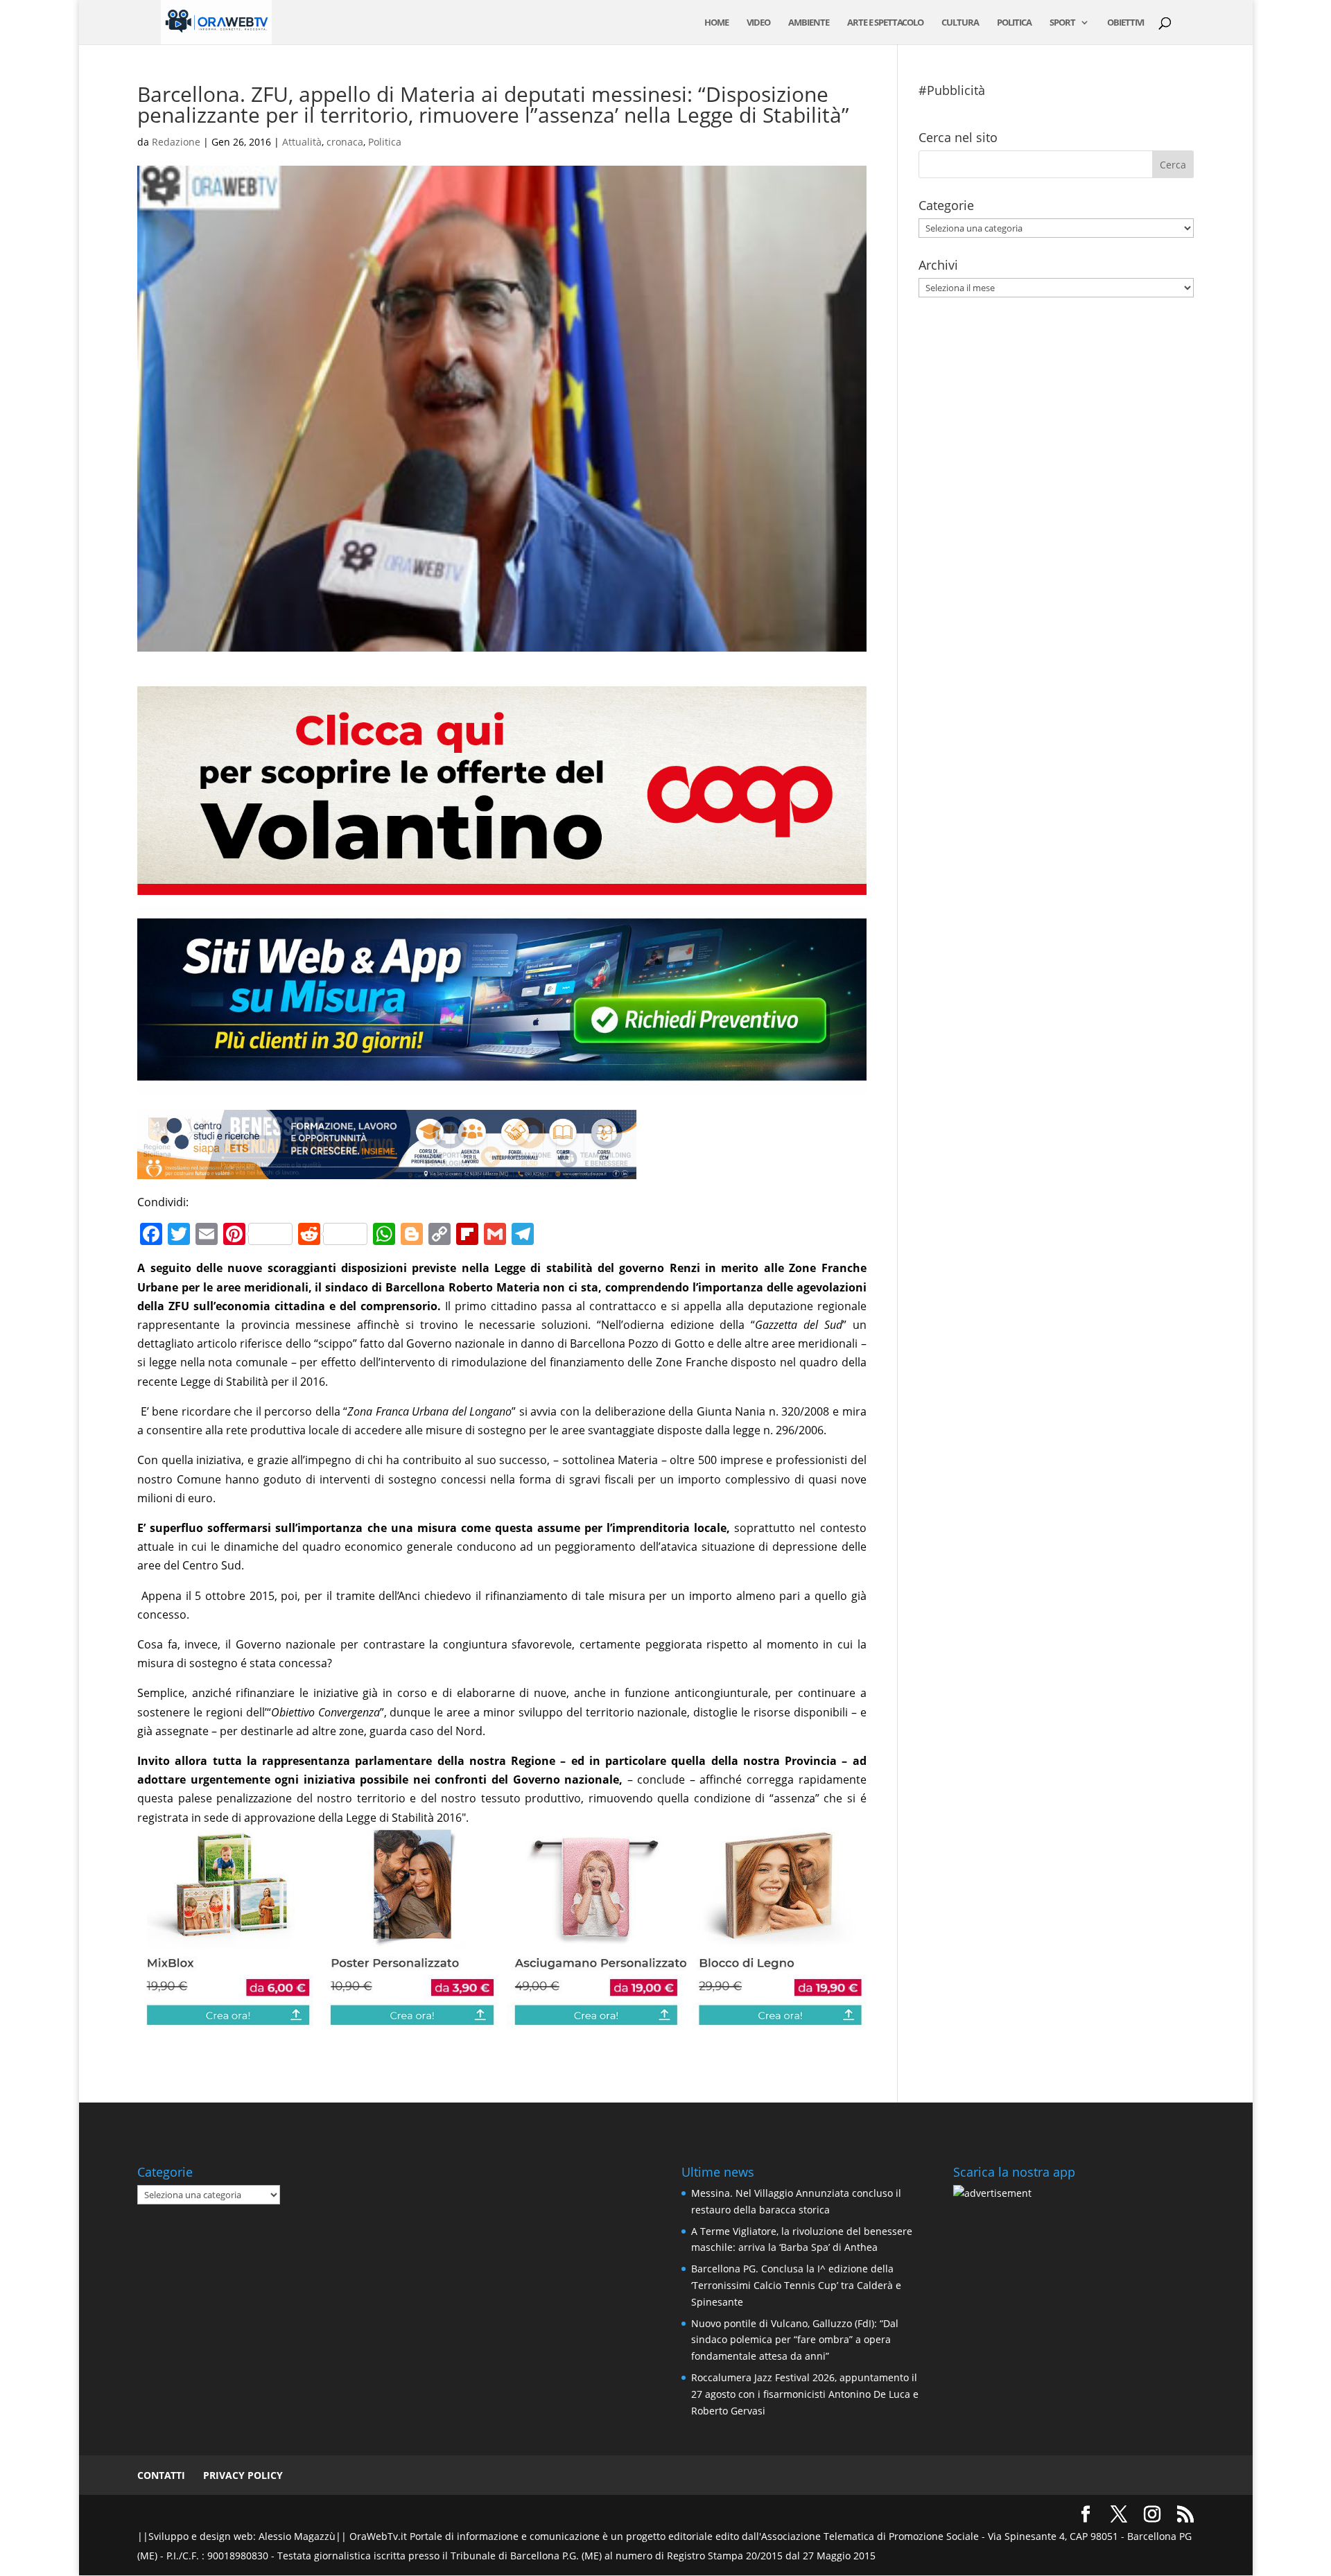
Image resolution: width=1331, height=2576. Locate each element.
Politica (1014, 23)
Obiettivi (1125, 23)
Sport (1062, 23)
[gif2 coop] (502, 885)
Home (716, 23)
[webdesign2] (502, 1086)
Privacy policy (243, 2475)
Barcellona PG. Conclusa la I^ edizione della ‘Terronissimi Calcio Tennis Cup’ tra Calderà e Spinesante (796, 2285)
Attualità (302, 142)
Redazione (176, 142)
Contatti (161, 2475)
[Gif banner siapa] (387, 1169)
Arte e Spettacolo (885, 23)
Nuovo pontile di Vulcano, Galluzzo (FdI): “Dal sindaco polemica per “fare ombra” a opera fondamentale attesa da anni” (795, 2340)
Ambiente (809, 23)
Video (758, 23)
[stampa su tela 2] (502, 2017)
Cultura (960, 23)
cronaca (345, 142)
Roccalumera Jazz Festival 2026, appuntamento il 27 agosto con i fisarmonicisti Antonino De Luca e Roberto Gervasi (805, 2394)
